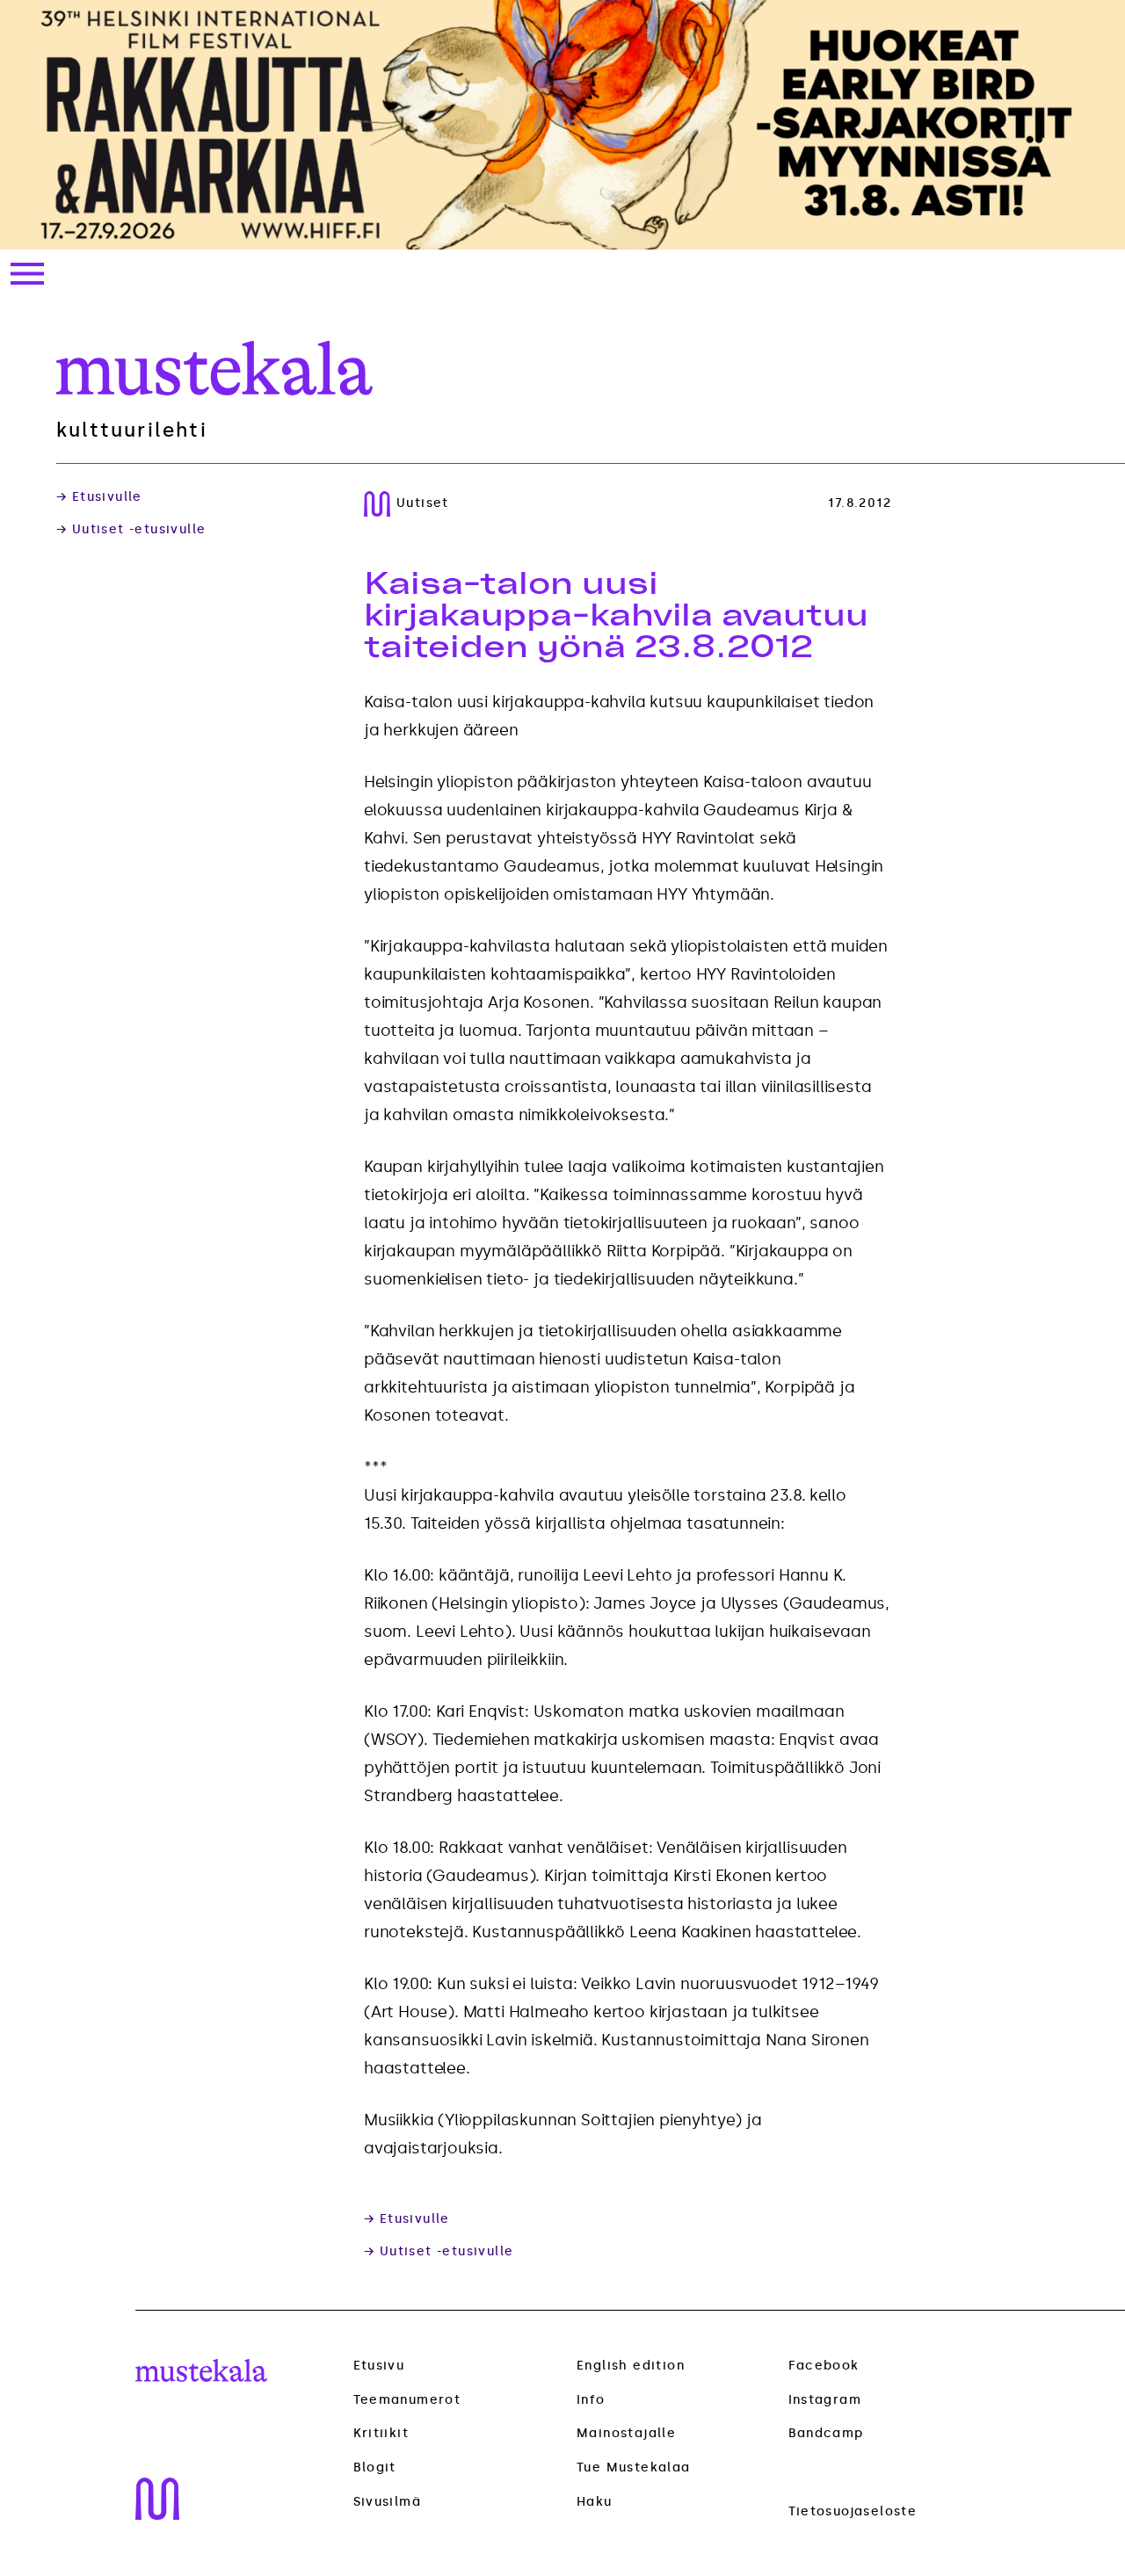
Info (591, 2400)
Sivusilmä (388, 2502)
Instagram (825, 2400)
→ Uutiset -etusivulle (131, 530)
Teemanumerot (407, 2400)
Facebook (824, 2366)
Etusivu (379, 2366)
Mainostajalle (626, 2433)
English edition (631, 2366)
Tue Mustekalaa (634, 2467)
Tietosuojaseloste (853, 2511)
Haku (595, 2502)
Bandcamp (826, 2433)
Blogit (375, 2468)
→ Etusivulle (99, 497)
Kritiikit (381, 2434)
